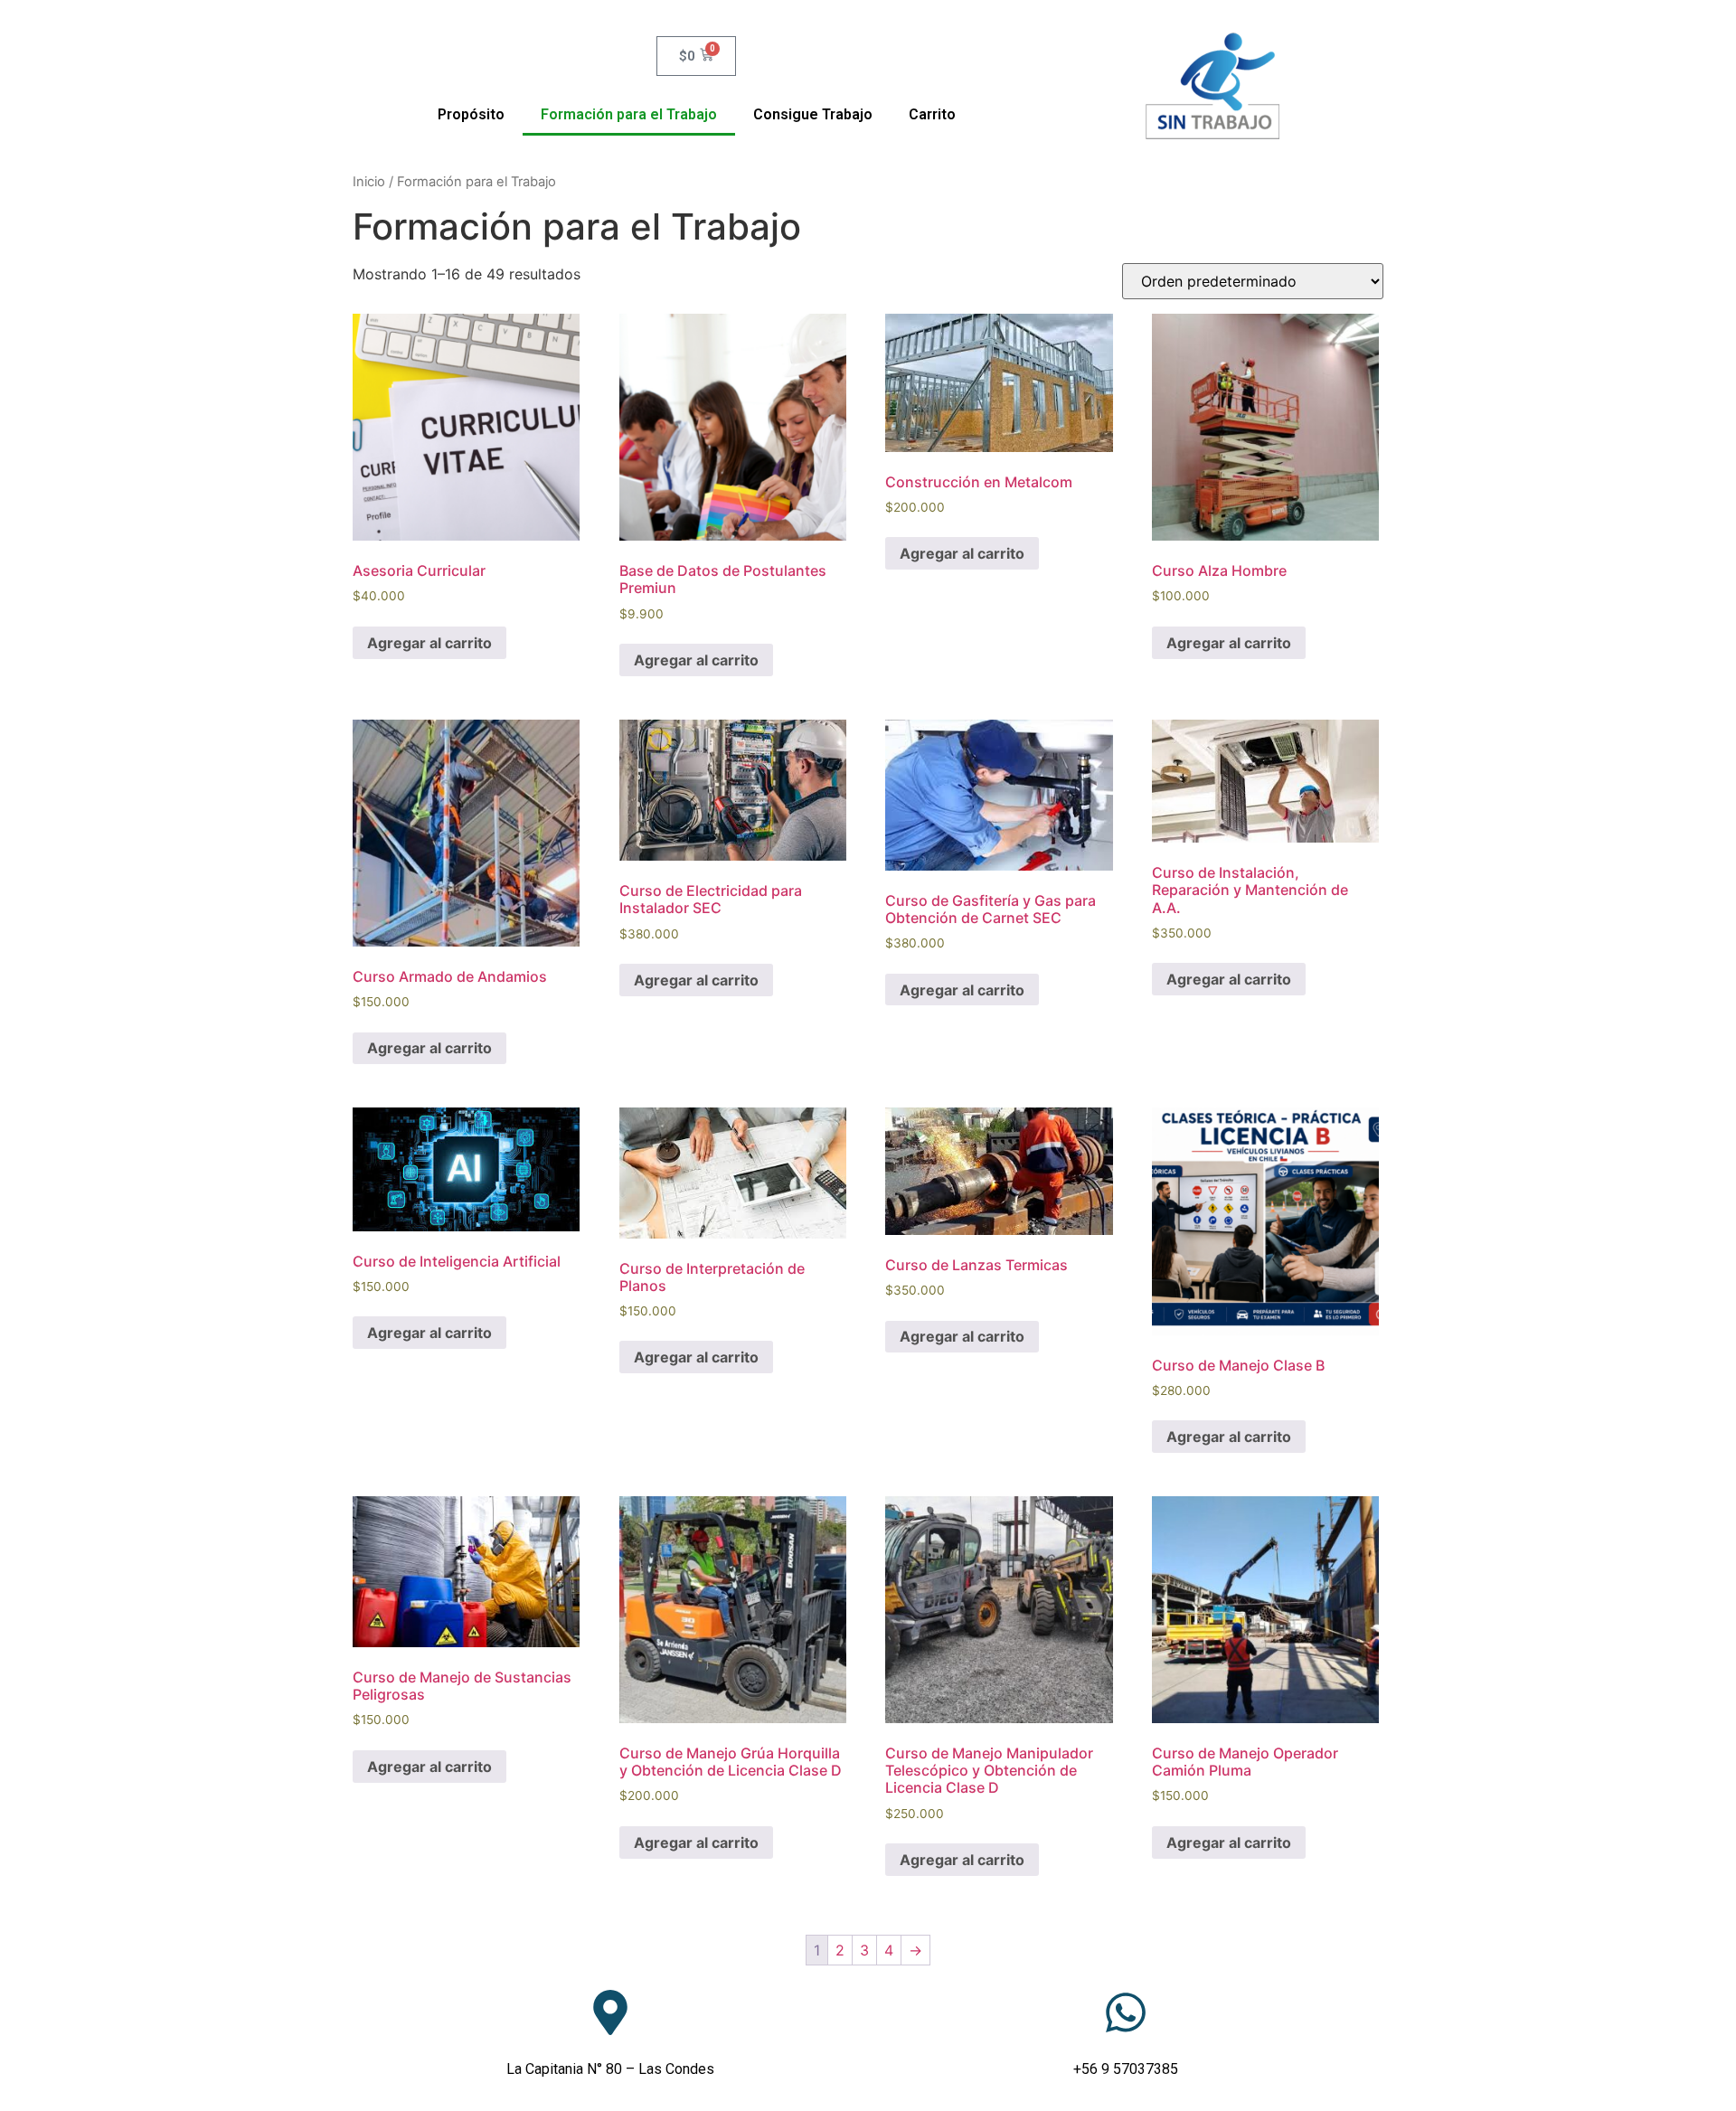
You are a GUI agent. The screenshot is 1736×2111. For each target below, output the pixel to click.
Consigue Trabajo (813, 114)
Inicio (369, 182)
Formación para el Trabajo (629, 114)
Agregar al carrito (429, 643)
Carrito (932, 114)
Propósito (471, 114)
